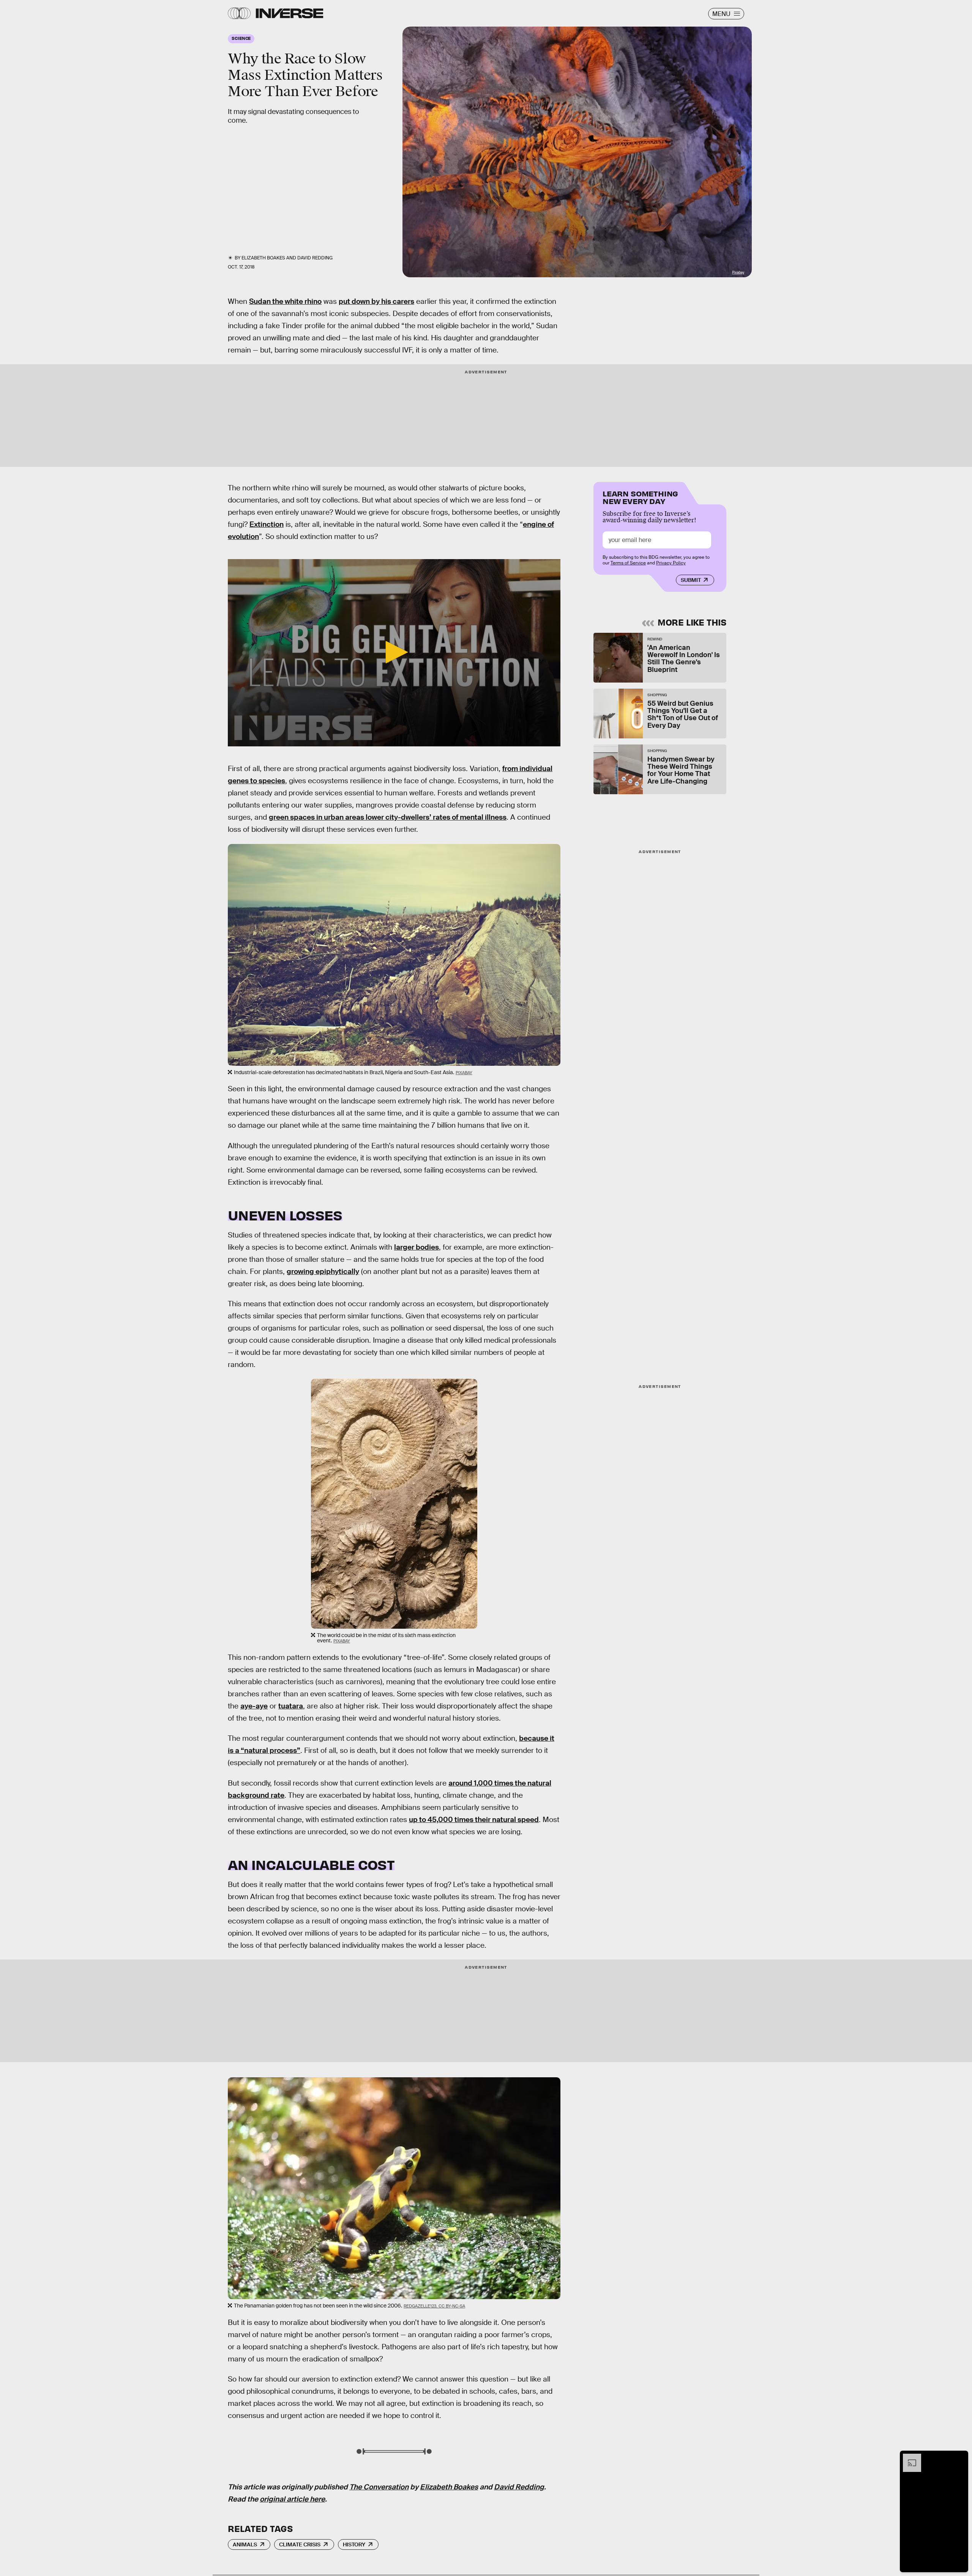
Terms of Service (628, 563)
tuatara (291, 1706)
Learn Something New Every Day (640, 497)
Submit (691, 580)
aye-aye (254, 1706)
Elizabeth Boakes (449, 2487)
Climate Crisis (300, 2544)
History (354, 2544)
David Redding (519, 2487)
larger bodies (417, 1247)
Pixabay (738, 272)
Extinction (267, 524)
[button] (394, 652)
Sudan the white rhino (285, 301)
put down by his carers (376, 301)
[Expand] (908, 2457)
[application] (394, 653)
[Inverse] (290, 13)
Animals (245, 2544)
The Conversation (379, 2487)
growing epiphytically (323, 1271)
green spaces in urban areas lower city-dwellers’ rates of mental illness (388, 817)
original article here (292, 2499)
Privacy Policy (671, 563)
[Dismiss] (960, 2457)
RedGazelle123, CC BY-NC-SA (434, 2306)
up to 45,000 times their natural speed (474, 1820)
